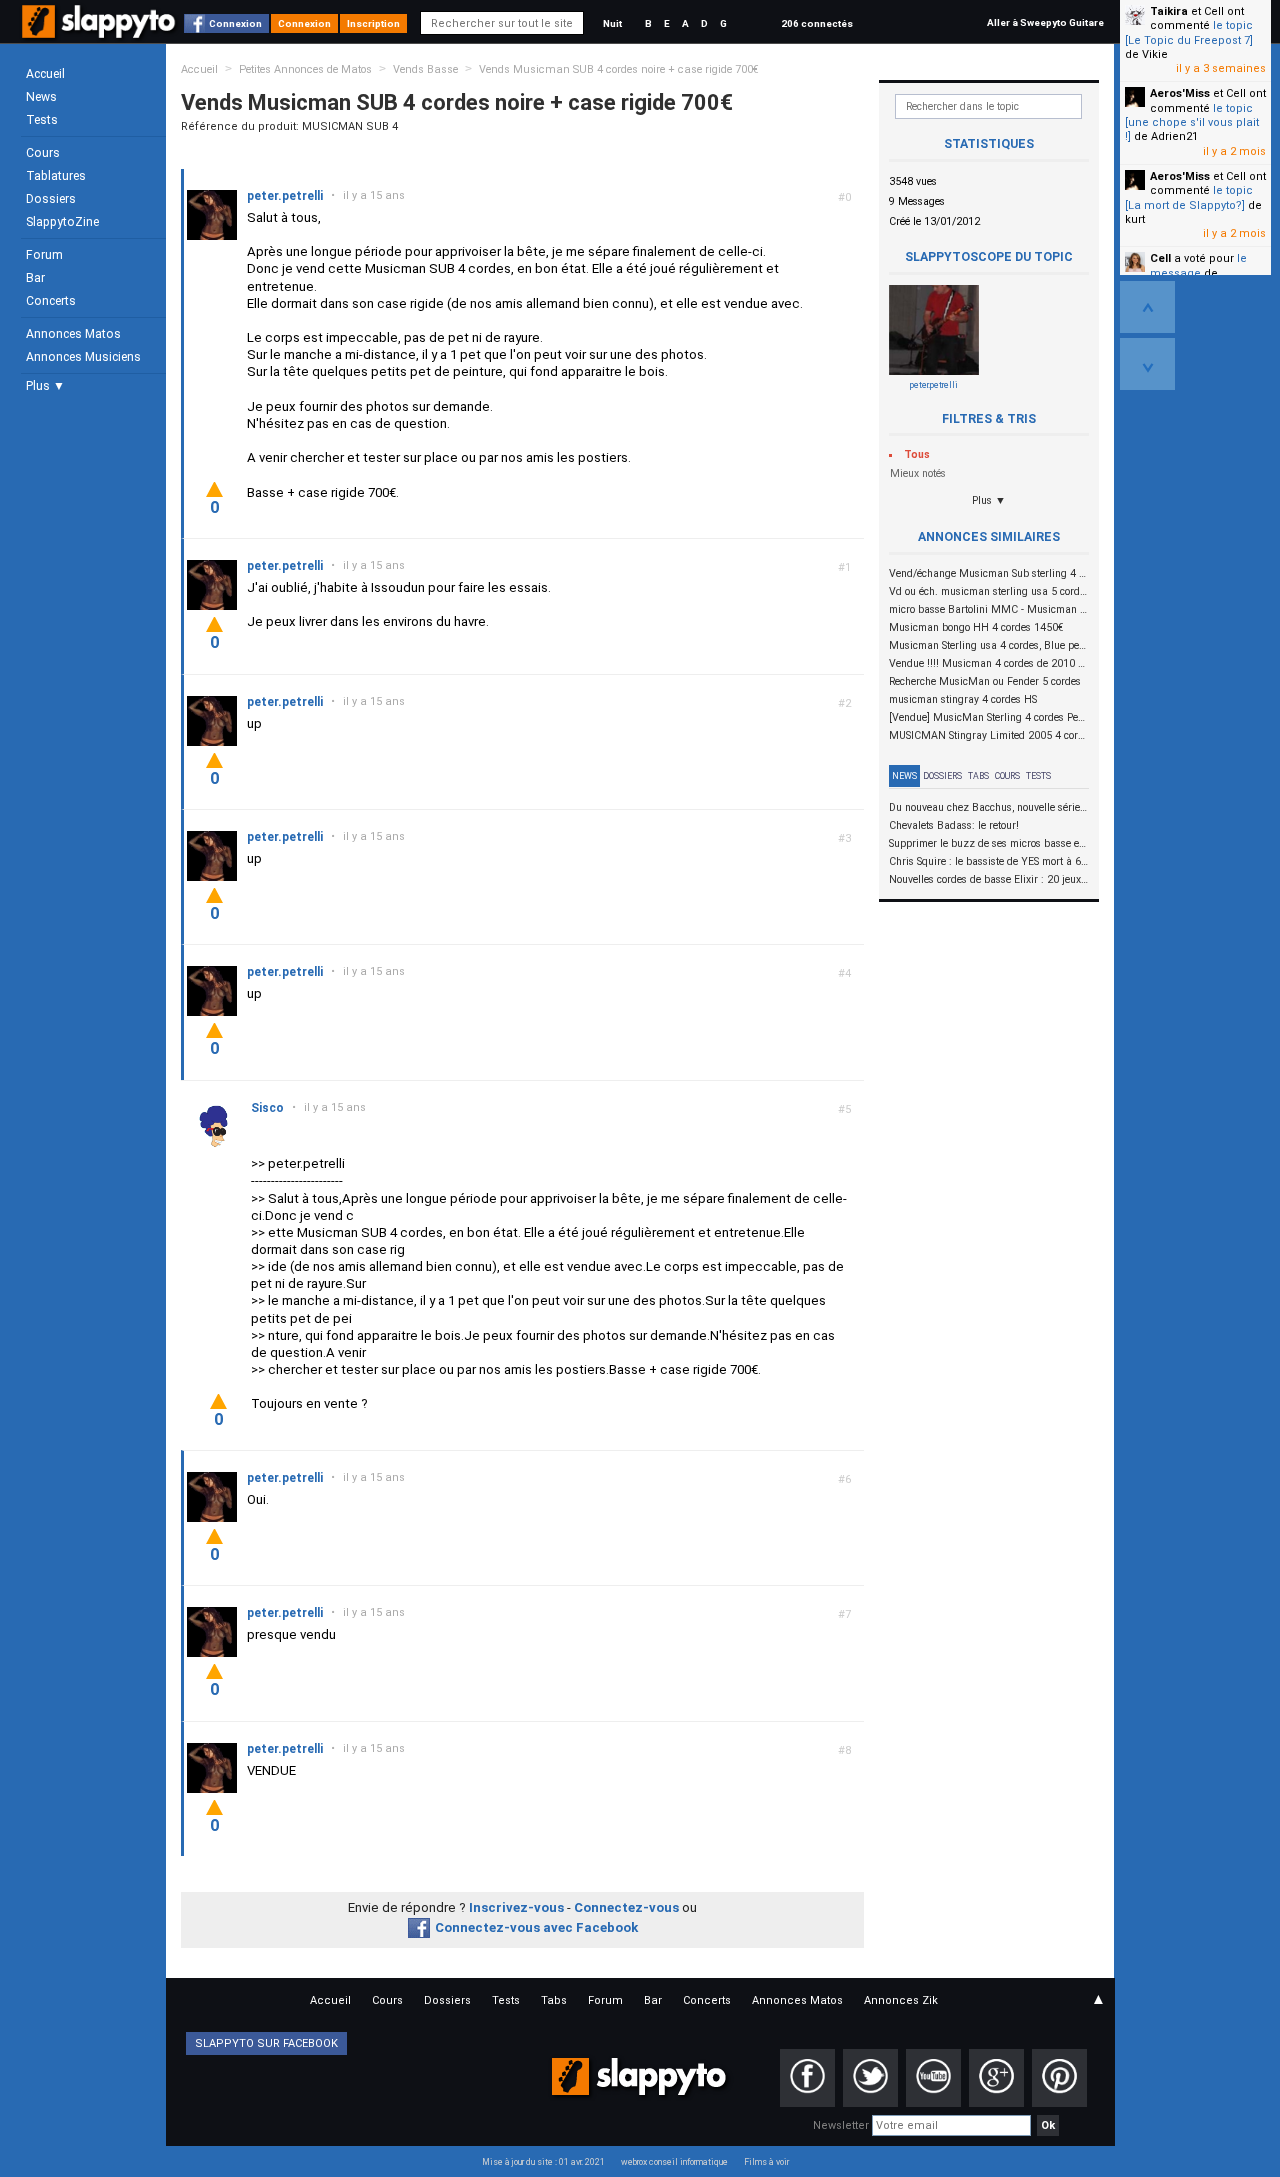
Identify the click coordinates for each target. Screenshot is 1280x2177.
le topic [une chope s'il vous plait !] (1192, 123)
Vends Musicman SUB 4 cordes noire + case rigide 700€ (619, 69)
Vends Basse (425, 69)
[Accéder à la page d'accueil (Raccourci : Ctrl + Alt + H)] (100, 31)
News (41, 97)
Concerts (51, 301)
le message (1198, 265)
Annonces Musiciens (83, 357)
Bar (35, 278)
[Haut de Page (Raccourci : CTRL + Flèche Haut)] (1147, 307)
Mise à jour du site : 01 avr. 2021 (543, 2162)
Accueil (45, 74)
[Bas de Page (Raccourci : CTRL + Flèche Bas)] (1147, 364)
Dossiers (51, 199)
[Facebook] (807, 2078)
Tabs (978, 776)
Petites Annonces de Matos (305, 69)
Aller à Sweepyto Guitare (1045, 22)
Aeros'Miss (1180, 93)
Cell (1160, 258)
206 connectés (817, 23)
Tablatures (56, 176)
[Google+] (996, 2078)
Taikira (1169, 11)
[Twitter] (870, 2078)
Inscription (373, 23)
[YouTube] (933, 2078)
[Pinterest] (1059, 2078)
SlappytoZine (62, 222)
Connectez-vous (626, 1907)
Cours (43, 153)
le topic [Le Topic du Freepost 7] (1189, 32)
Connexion (235, 23)
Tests (42, 120)
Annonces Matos (73, 334)
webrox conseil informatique (674, 2162)
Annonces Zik (901, 2000)
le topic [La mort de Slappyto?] (1189, 197)
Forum (44, 255)
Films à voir (766, 2162)
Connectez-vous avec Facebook (536, 1927)
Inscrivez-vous (516, 1907)
